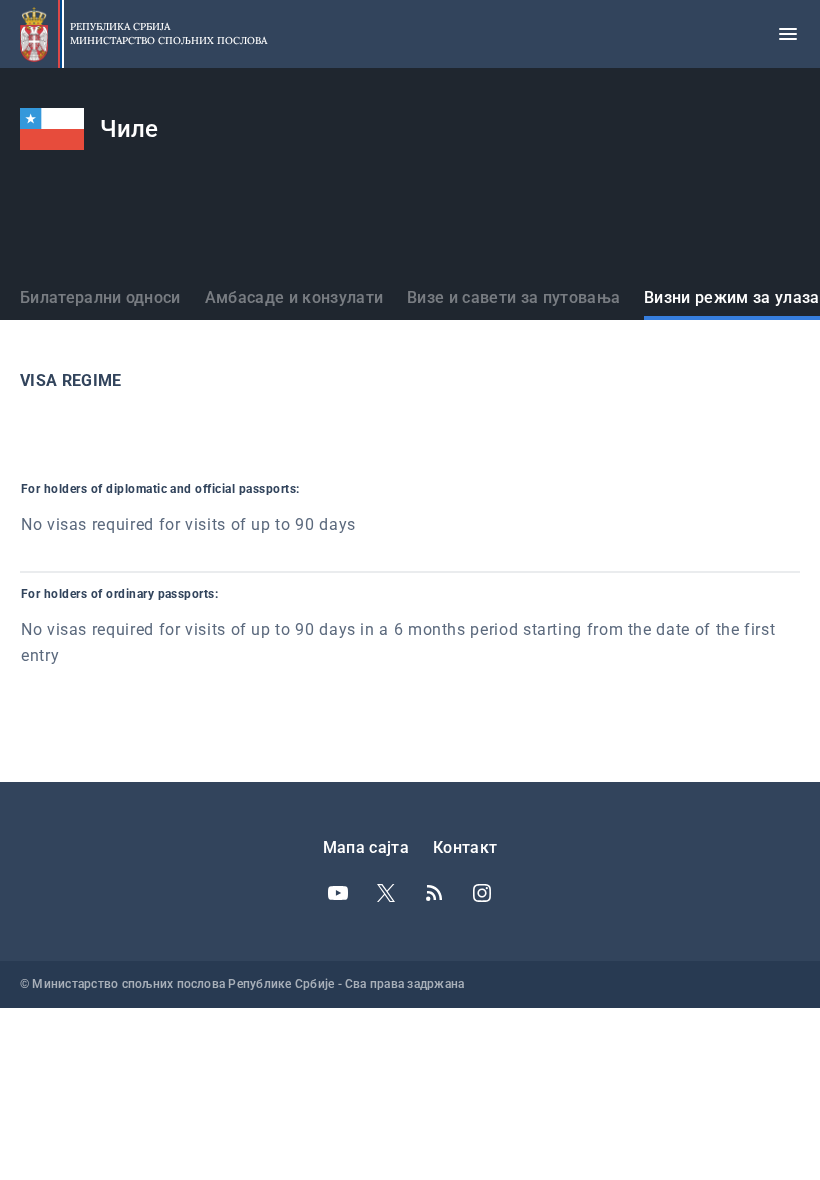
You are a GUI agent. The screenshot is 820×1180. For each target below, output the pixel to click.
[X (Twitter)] (386, 893)
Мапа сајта (366, 847)
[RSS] (434, 893)
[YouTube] (338, 893)
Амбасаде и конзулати (294, 297)
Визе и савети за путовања (513, 297)
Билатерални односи (100, 297)
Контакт (465, 847)
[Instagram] (482, 893)
